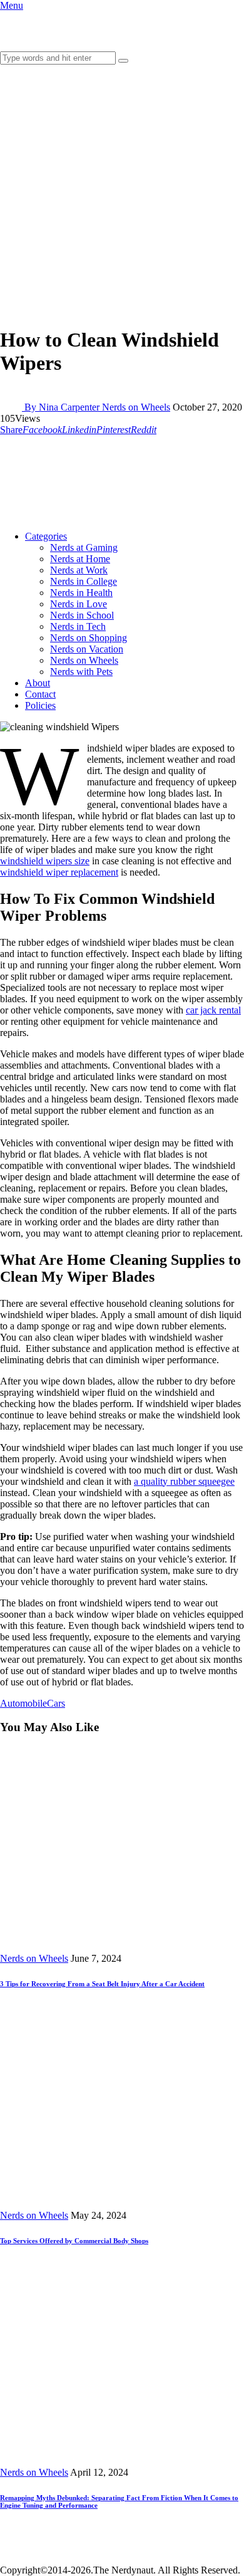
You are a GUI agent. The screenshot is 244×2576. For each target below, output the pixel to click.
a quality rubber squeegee (184, 1481)
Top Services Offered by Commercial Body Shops (74, 2241)
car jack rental (213, 1010)
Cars (56, 1703)
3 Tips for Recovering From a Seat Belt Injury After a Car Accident (102, 1984)
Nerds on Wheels (136, 407)
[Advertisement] (122, 193)
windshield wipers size (45, 861)
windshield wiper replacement (59, 872)
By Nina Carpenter (63, 407)
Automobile (23, 1703)
